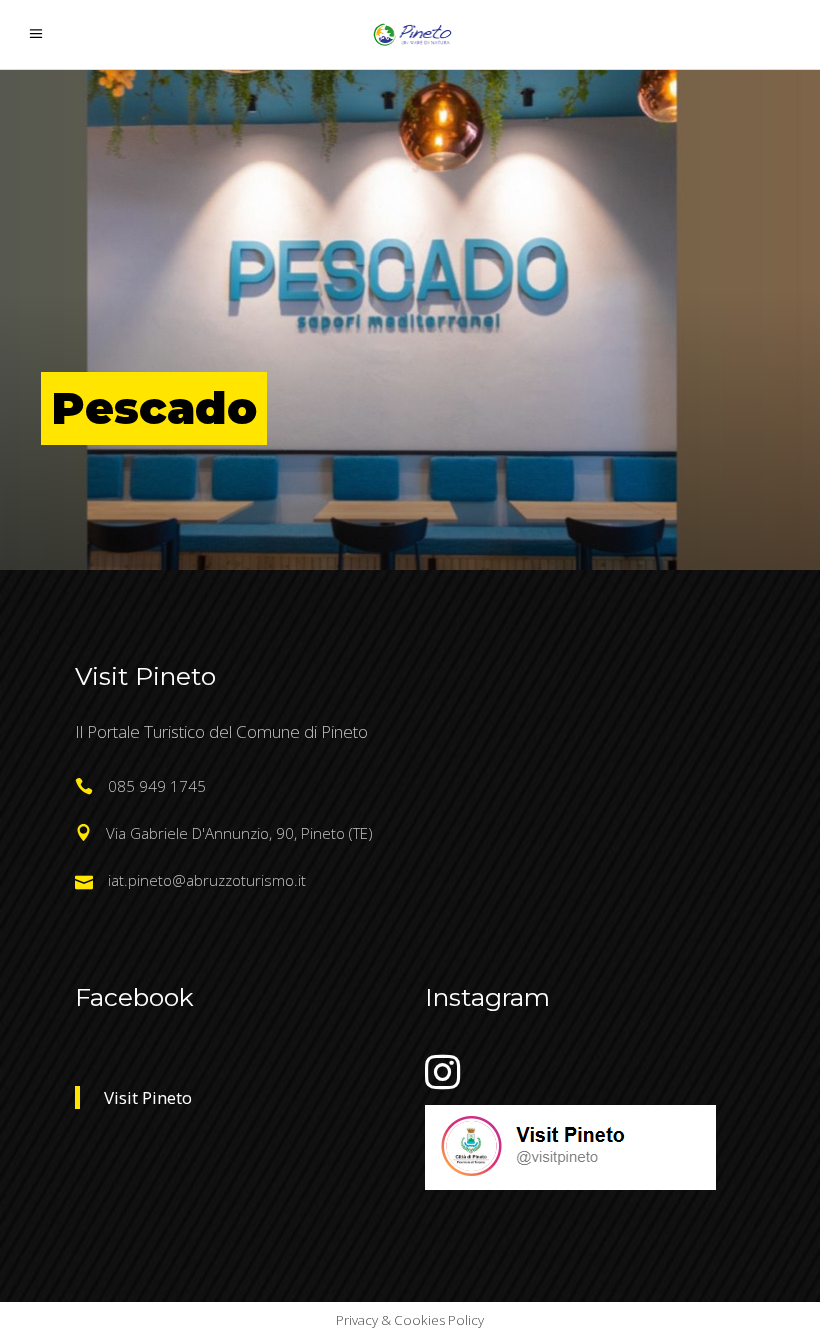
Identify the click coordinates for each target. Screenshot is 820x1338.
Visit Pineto (148, 1097)
